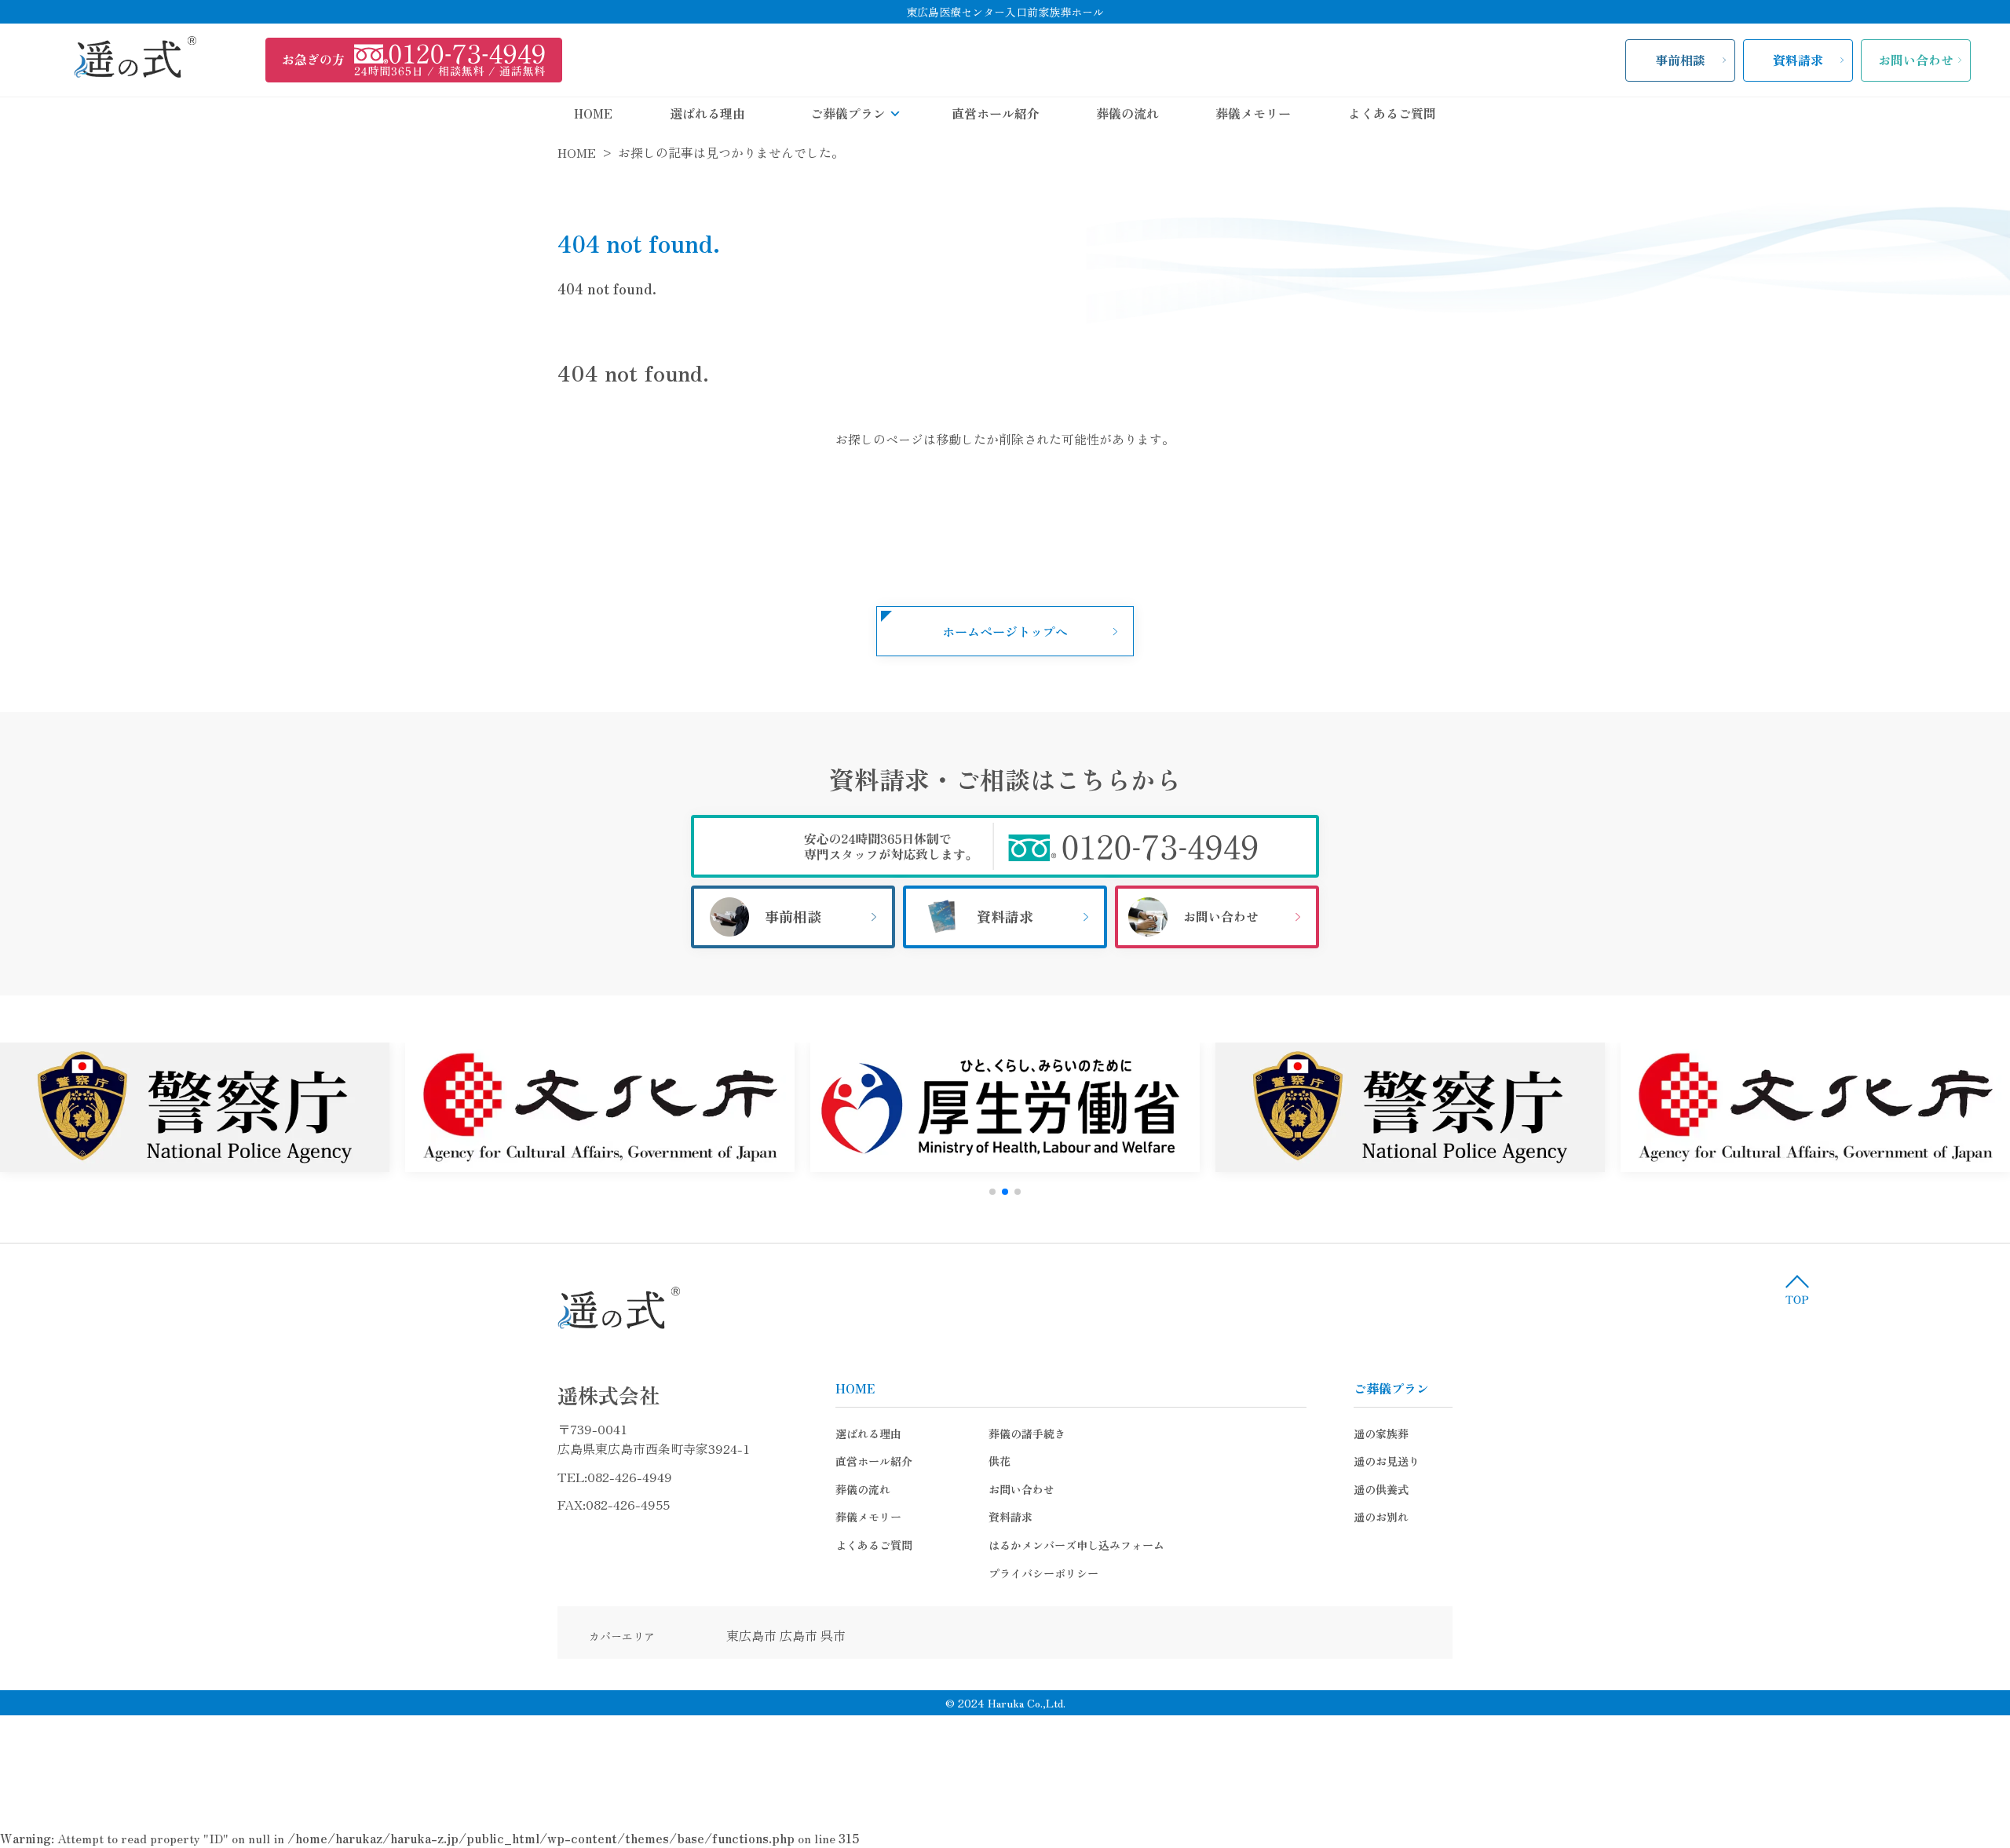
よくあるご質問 (1392, 113)
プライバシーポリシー (1043, 1573)
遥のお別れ (1381, 1517)
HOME (593, 113)
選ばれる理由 (707, 113)
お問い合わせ (1916, 60)
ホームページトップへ (1005, 631)
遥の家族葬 (1381, 1433)
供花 (1000, 1461)
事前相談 (1680, 60)
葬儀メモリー (1253, 113)
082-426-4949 (630, 1477)
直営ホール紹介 (996, 113)
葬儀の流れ (1127, 113)
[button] (992, 1192)
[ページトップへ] (1797, 1289)
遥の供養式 (1381, 1489)
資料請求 (1798, 60)
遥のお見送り (1387, 1461)
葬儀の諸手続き (1027, 1433)
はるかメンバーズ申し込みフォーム (1076, 1545)
